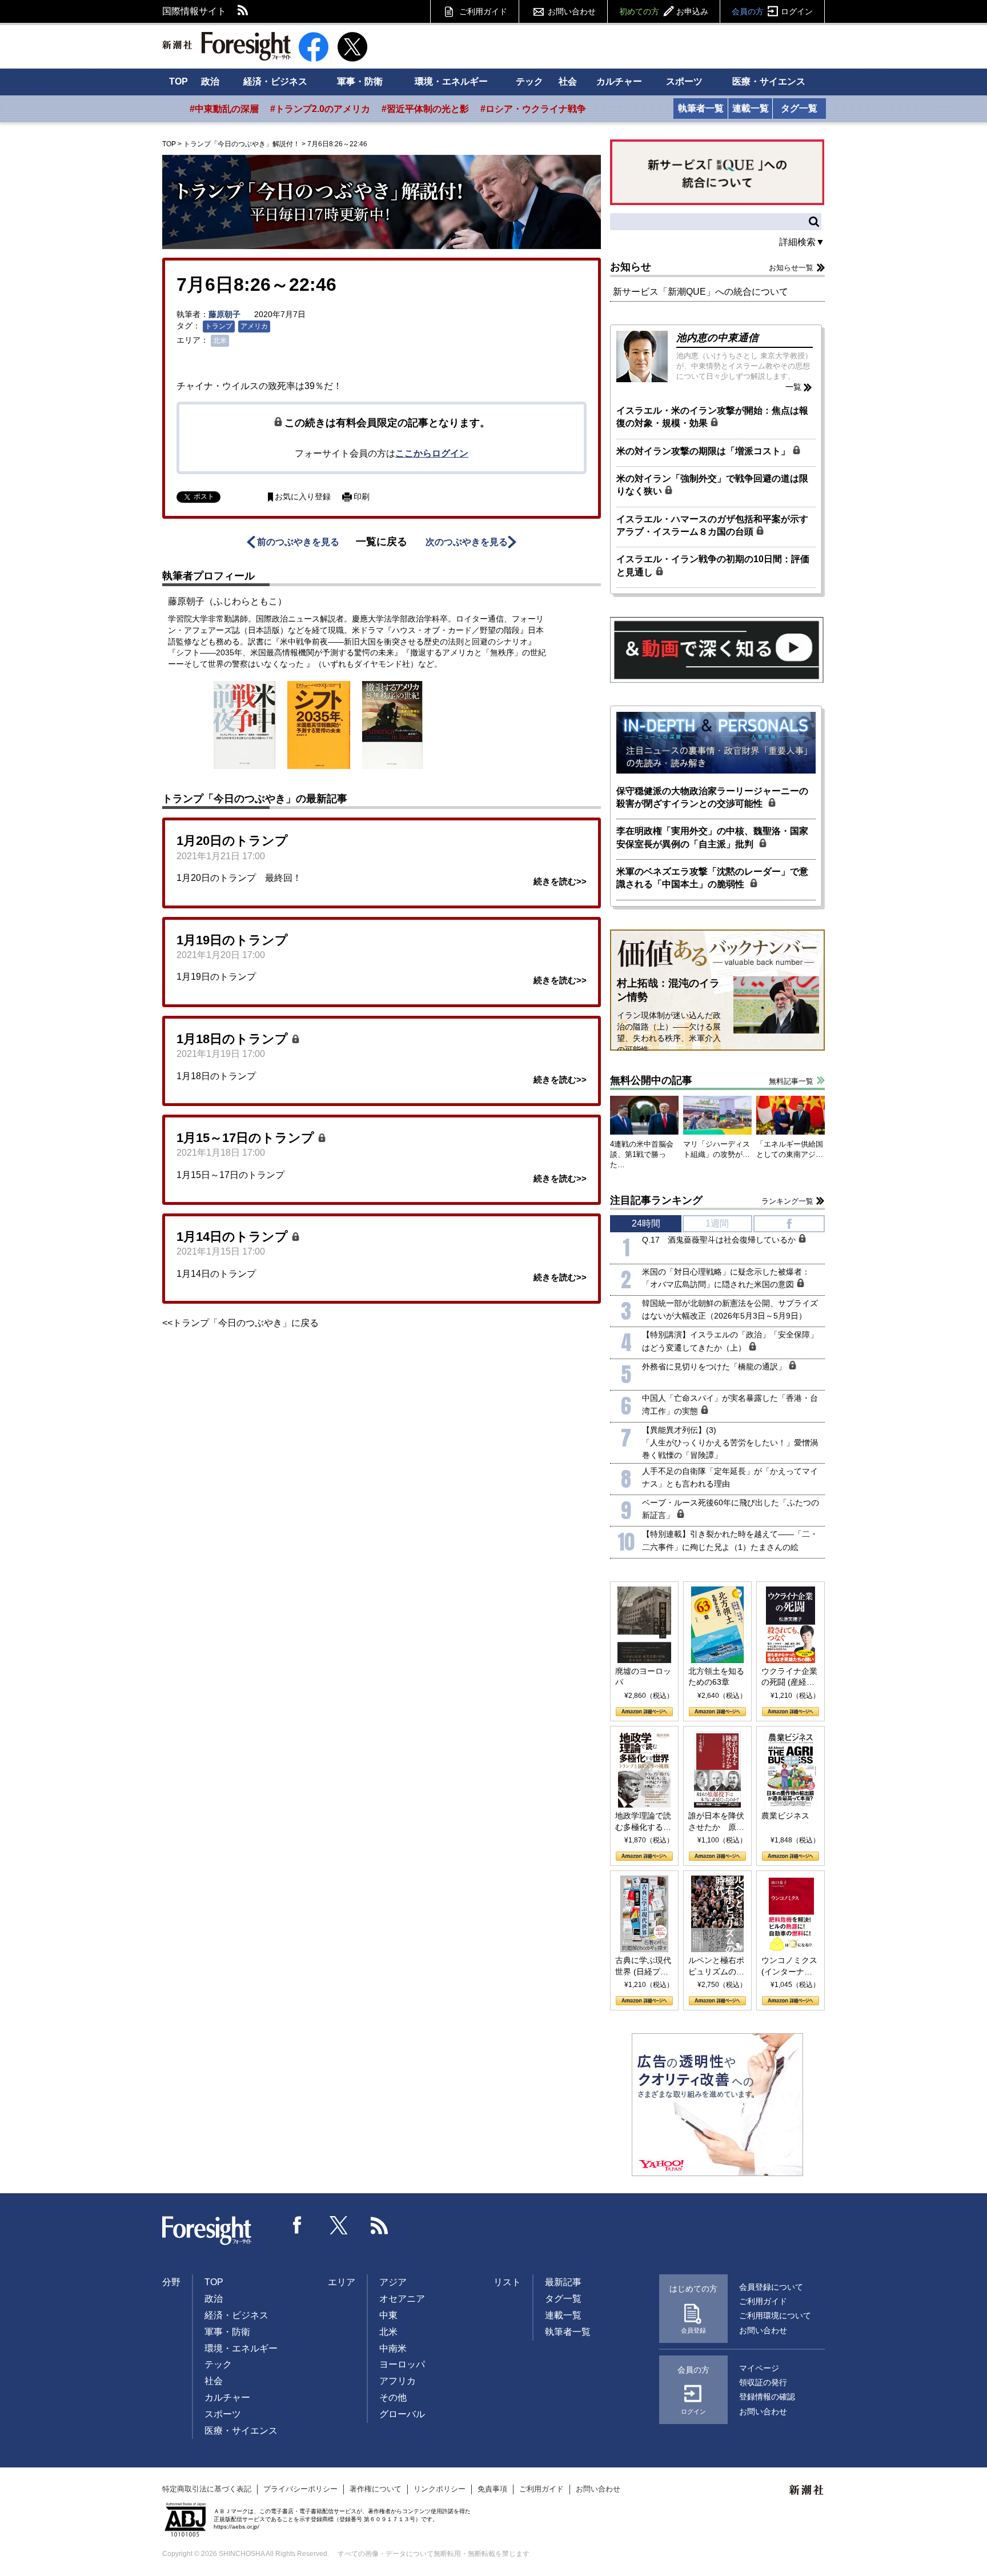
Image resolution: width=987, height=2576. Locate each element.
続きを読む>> (560, 881)
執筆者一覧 (701, 108)
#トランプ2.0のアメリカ (320, 109)
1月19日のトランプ (232, 940)
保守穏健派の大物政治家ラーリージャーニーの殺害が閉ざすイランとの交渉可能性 (712, 797)
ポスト (204, 496)
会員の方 (772, 11)
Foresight (207, 2231)
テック (529, 81)
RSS (243, 11)
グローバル (402, 2414)
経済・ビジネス (275, 81)
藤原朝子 (224, 314)
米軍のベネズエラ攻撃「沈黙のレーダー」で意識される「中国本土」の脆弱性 (712, 878)
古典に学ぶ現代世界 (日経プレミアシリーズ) (643, 1966)
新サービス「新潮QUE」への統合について (701, 292)
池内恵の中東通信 (717, 338)
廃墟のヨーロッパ (643, 1677)
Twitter (339, 2225)
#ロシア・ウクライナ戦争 (533, 109)
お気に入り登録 (303, 497)
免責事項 (492, 2489)
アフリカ (398, 2381)
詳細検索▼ (802, 242)
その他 (393, 2397)
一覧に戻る (382, 542)
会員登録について (771, 2287)
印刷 (362, 497)
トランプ (219, 326)
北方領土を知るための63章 (716, 1677)
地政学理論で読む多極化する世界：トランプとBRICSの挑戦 (643, 1822)
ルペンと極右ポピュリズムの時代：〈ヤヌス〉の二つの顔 (716, 1966)
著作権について (376, 2489)
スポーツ (684, 81)
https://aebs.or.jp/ (236, 2527)
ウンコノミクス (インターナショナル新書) (789, 1966)
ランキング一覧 (787, 1201)
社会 (568, 81)
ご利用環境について (775, 2315)
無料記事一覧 (791, 1081)
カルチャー (619, 81)
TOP (178, 81)
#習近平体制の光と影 (425, 109)
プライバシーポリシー (300, 2489)
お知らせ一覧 (791, 268)
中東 (388, 2315)
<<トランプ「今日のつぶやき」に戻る (240, 1323)
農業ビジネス (785, 1816)
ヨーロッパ (402, 2364)
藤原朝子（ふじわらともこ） (227, 601)
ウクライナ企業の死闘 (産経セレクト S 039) (789, 1677)
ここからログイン (432, 453)
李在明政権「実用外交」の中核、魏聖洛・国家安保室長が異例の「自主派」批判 (712, 837)
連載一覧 (751, 108)
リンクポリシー (440, 2489)
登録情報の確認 (767, 2397)
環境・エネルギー (451, 81)
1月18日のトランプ (234, 1039)
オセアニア (402, 2299)
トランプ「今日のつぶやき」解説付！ (242, 144)
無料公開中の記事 (651, 1080)
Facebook (298, 2225)
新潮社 (807, 2490)
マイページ (759, 2368)
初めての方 (664, 11)
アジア (393, 2282)
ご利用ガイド (483, 11)
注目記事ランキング (656, 1200)
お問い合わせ (572, 11)
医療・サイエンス (769, 81)
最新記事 (563, 2282)
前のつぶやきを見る (298, 542)
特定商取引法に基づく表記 (207, 2489)
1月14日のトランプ (234, 1237)
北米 (220, 340)
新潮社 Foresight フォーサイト (226, 46)
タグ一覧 (799, 108)
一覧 (793, 387)
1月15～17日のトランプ (247, 1138)
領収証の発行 (763, 2382)
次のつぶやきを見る (467, 542)
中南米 (393, 2348)
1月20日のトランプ (232, 841)
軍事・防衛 (360, 81)
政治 (210, 81)
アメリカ (254, 326)
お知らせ (631, 267)
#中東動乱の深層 (224, 109)
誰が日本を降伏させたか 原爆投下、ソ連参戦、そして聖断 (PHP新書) (716, 1822)
